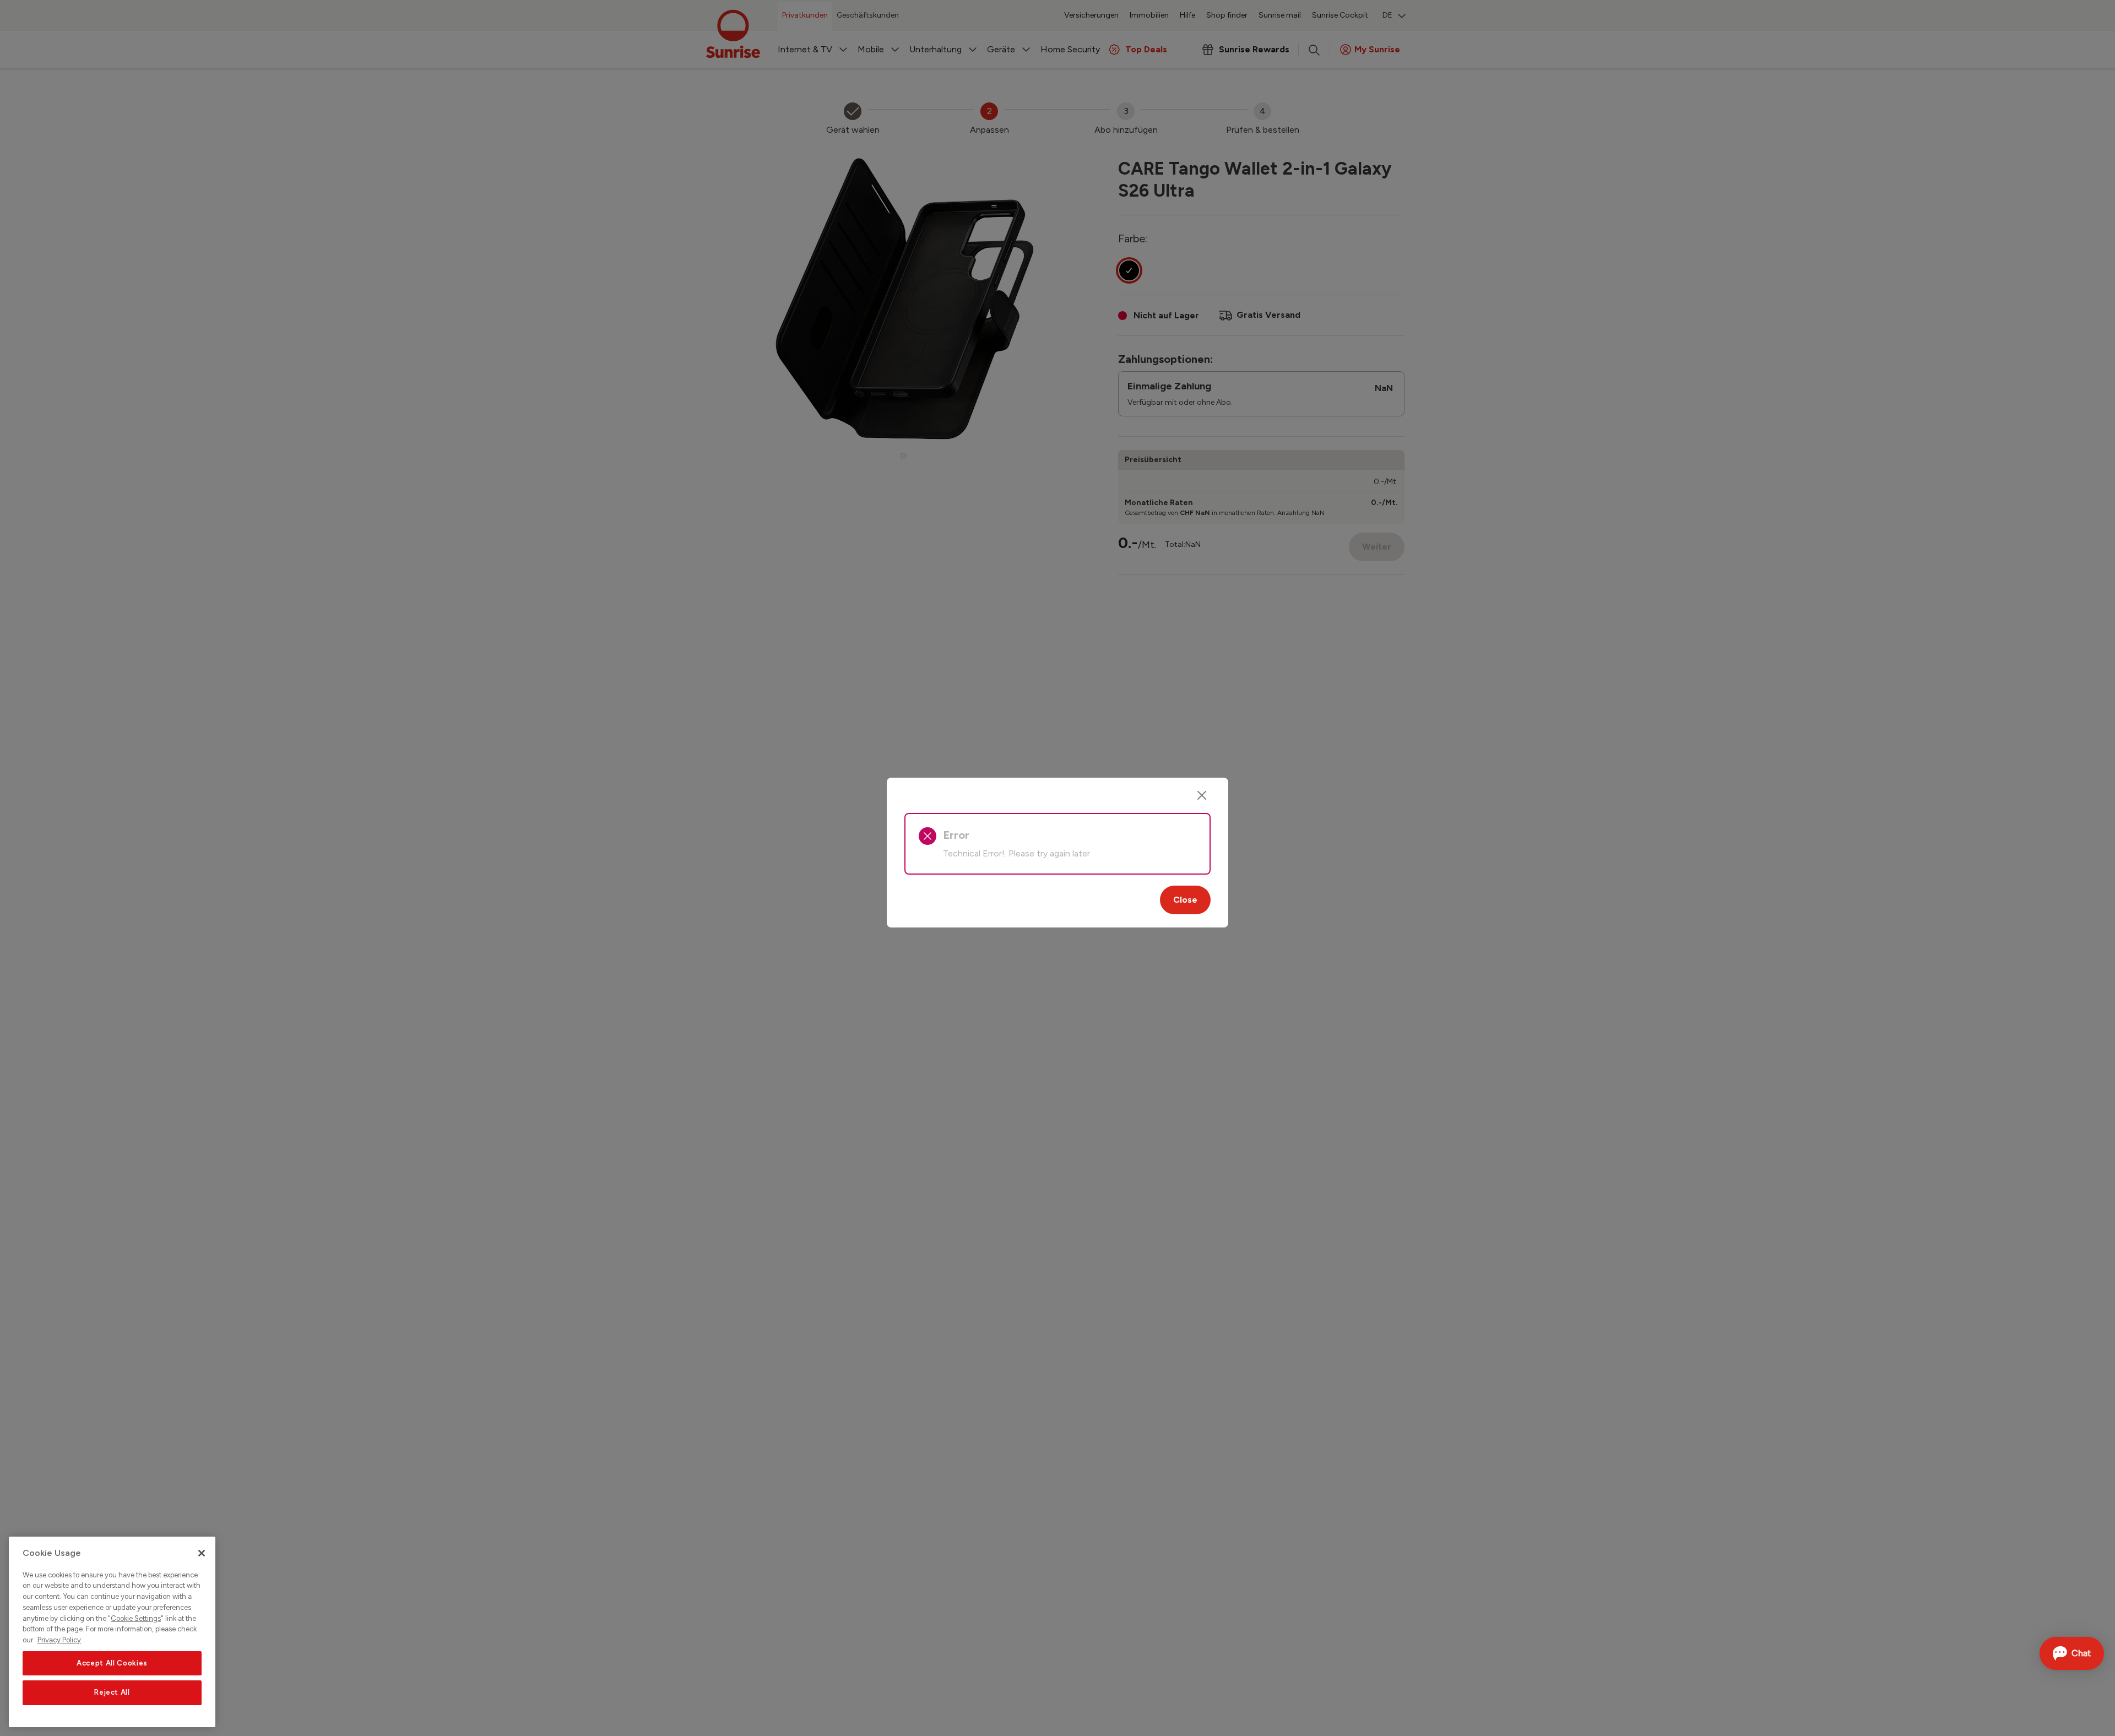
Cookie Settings (136, 1618)
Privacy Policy (59, 1640)
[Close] (1202, 795)
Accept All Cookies (112, 1663)
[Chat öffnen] (2072, 1653)
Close (1185, 900)
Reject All (112, 1693)
